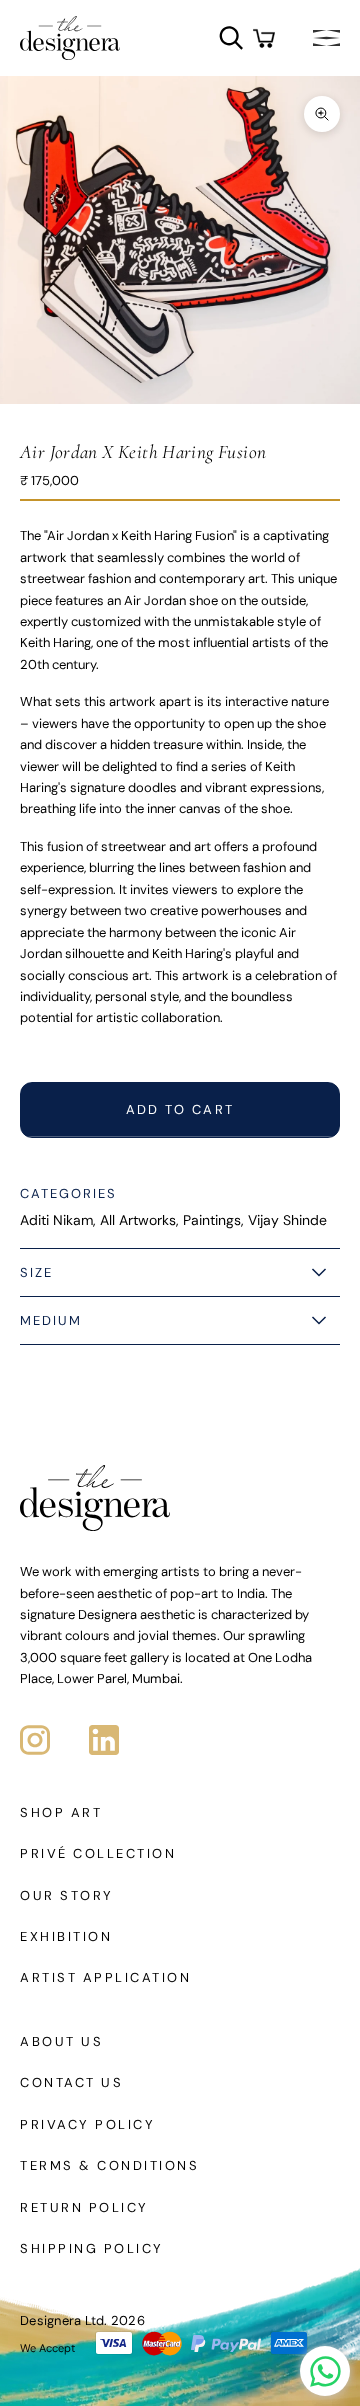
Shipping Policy (92, 2248)
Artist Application (105, 1977)
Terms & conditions (109, 2165)
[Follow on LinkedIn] (104, 1740)
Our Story (67, 1895)
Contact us (71, 2082)
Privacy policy (87, 2124)
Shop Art (61, 1812)
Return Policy (84, 2207)
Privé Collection (98, 1853)
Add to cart (180, 1109)
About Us (61, 2041)
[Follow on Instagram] (35, 1740)
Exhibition (66, 1936)
